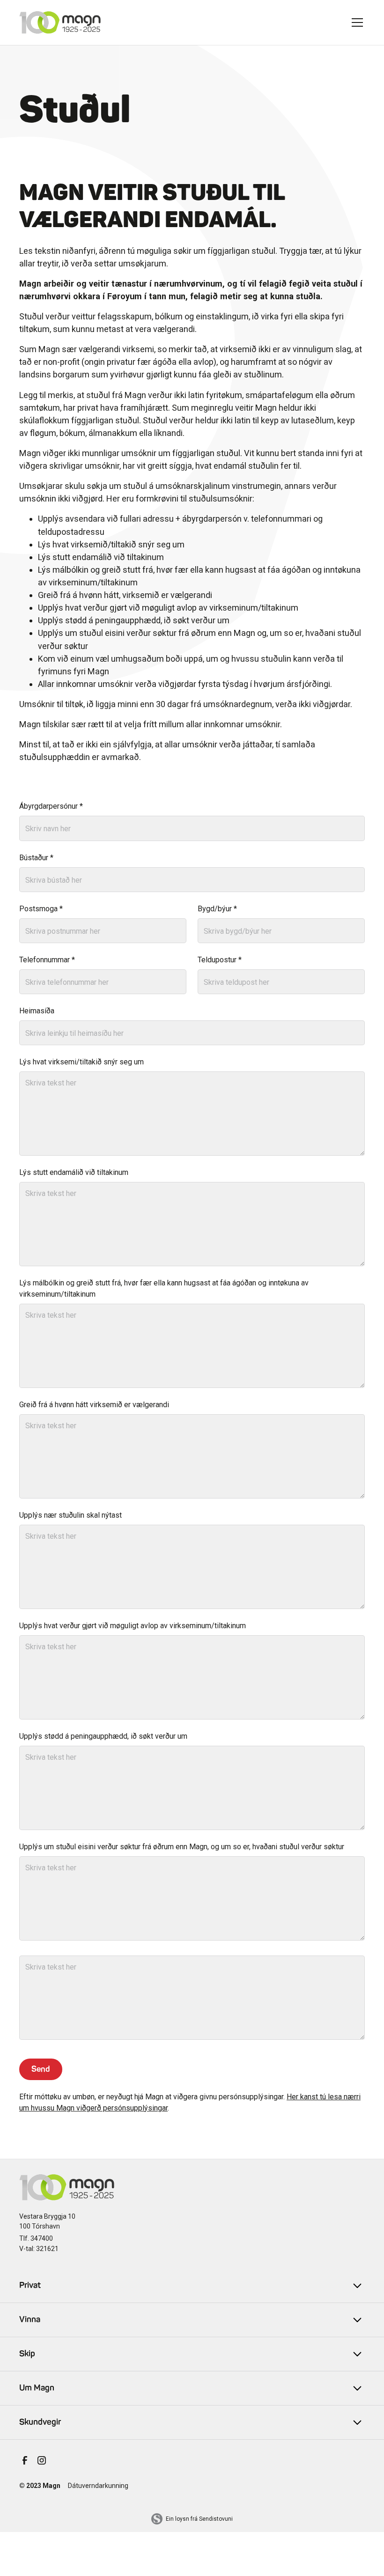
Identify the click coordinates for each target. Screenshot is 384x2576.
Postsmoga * (41, 909)
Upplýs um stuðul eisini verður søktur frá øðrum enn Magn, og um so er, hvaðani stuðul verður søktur (182, 1847)
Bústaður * (36, 858)
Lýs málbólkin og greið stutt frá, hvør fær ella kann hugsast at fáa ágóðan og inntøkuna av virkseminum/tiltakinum (164, 1288)
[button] (357, 22)
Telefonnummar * (47, 960)
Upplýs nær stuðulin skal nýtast (70, 1515)
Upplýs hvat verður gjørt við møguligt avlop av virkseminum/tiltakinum (133, 1626)
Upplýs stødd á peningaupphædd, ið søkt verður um (103, 1736)
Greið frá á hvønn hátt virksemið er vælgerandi (94, 1405)
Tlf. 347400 (36, 2238)
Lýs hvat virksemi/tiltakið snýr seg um (81, 1062)
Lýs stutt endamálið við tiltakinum (74, 1172)
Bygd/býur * (217, 909)
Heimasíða (37, 1011)
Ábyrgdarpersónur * (51, 806)
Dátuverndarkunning (98, 2486)
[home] (60, 22)
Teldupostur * (220, 960)
